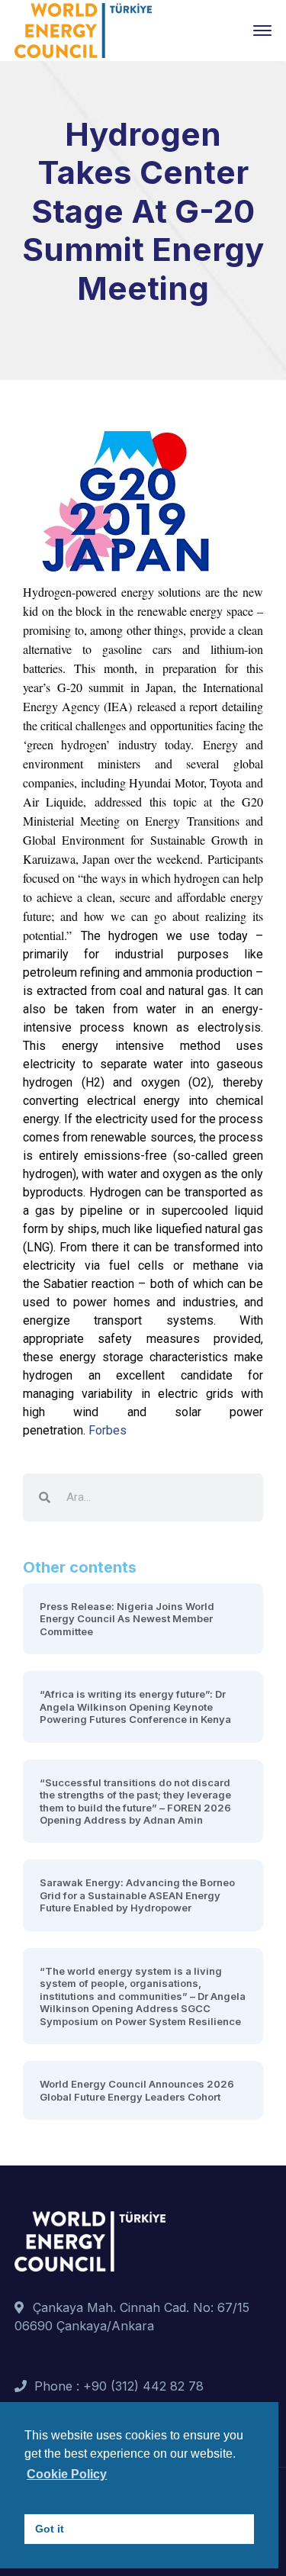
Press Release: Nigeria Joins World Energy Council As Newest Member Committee (127, 1619)
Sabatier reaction (89, 1284)
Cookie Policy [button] (67, 2474)
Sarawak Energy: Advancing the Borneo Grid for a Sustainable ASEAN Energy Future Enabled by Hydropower (137, 1895)
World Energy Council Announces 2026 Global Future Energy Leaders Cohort (137, 2090)
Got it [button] (50, 2529)
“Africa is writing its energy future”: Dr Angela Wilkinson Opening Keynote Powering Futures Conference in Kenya (135, 1707)
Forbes (108, 1430)
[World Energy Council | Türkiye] (83, 29)
